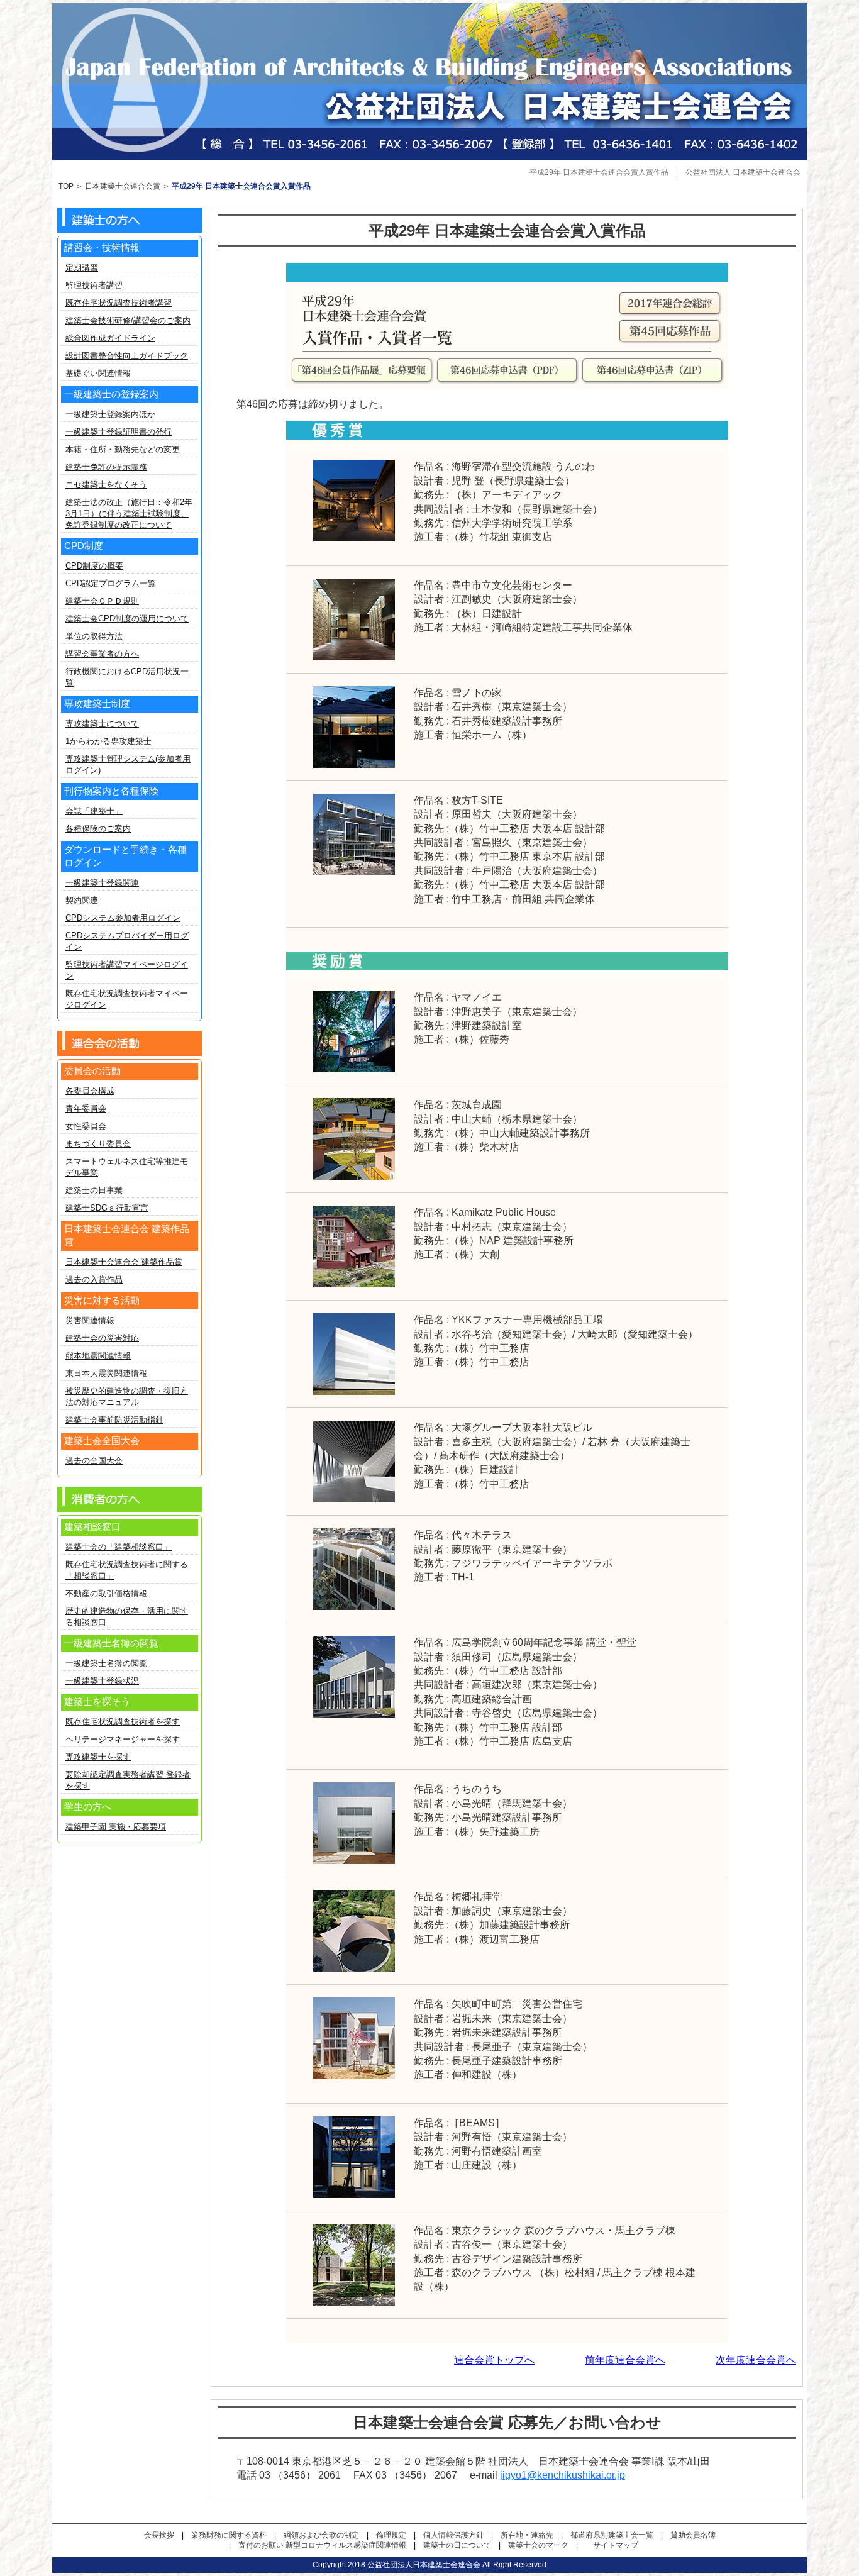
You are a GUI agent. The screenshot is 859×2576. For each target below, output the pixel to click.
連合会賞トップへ (494, 2360)
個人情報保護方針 (453, 2535)
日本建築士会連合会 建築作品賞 (124, 1262)
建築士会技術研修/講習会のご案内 (128, 320)
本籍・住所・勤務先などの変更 (123, 449)
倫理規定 (391, 2535)
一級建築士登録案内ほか (110, 414)
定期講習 (82, 268)
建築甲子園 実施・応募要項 (116, 1827)
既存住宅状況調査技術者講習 (119, 303)
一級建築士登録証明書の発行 (119, 432)
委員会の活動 (92, 1071)
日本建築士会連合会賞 (123, 186)
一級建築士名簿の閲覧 (106, 1663)
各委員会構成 (90, 1091)
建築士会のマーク (538, 2545)
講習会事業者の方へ (102, 654)
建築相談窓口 (92, 1527)
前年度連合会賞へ (625, 2360)
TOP (66, 186)
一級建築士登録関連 (102, 883)
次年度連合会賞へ (756, 2360)
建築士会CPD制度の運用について (127, 619)
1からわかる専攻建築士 (108, 741)
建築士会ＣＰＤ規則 (102, 601)
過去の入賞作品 (94, 1280)
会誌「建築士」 (94, 811)
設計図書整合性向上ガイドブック (127, 356)
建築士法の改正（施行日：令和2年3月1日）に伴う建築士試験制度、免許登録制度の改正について (129, 514)
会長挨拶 (159, 2535)
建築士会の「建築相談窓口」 (119, 1547)
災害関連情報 (90, 1320)
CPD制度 (84, 546)
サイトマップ (616, 2545)
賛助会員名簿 (693, 2535)
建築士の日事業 (94, 1190)
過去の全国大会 (94, 1461)
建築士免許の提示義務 (106, 467)
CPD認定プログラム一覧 (111, 583)
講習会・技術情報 (102, 247)
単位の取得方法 (94, 636)
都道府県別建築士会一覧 (612, 2535)
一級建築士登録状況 (102, 1681)
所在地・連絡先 (527, 2535)
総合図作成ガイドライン (110, 338)
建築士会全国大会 (102, 1441)
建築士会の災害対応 (102, 1338)
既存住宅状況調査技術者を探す (123, 1722)
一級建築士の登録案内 (111, 394)
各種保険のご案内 (98, 829)
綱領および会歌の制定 (321, 2535)
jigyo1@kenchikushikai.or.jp (563, 2475)
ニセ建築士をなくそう (106, 485)
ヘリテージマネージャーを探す (123, 1739)
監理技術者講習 (94, 285)
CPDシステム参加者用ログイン (123, 918)
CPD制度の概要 (94, 566)
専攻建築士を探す (98, 1757)
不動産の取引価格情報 (106, 1593)
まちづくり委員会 (98, 1144)
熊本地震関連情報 (98, 1356)
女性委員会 (86, 1126)
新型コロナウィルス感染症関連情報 (346, 2545)
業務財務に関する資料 (229, 2535)
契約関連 (82, 900)
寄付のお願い (261, 2545)
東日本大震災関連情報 (106, 1373)
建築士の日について (457, 2545)
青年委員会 (86, 1108)
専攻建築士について (102, 724)
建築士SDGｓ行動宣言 (107, 1208)
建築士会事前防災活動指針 (114, 1420)
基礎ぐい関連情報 (98, 373)
